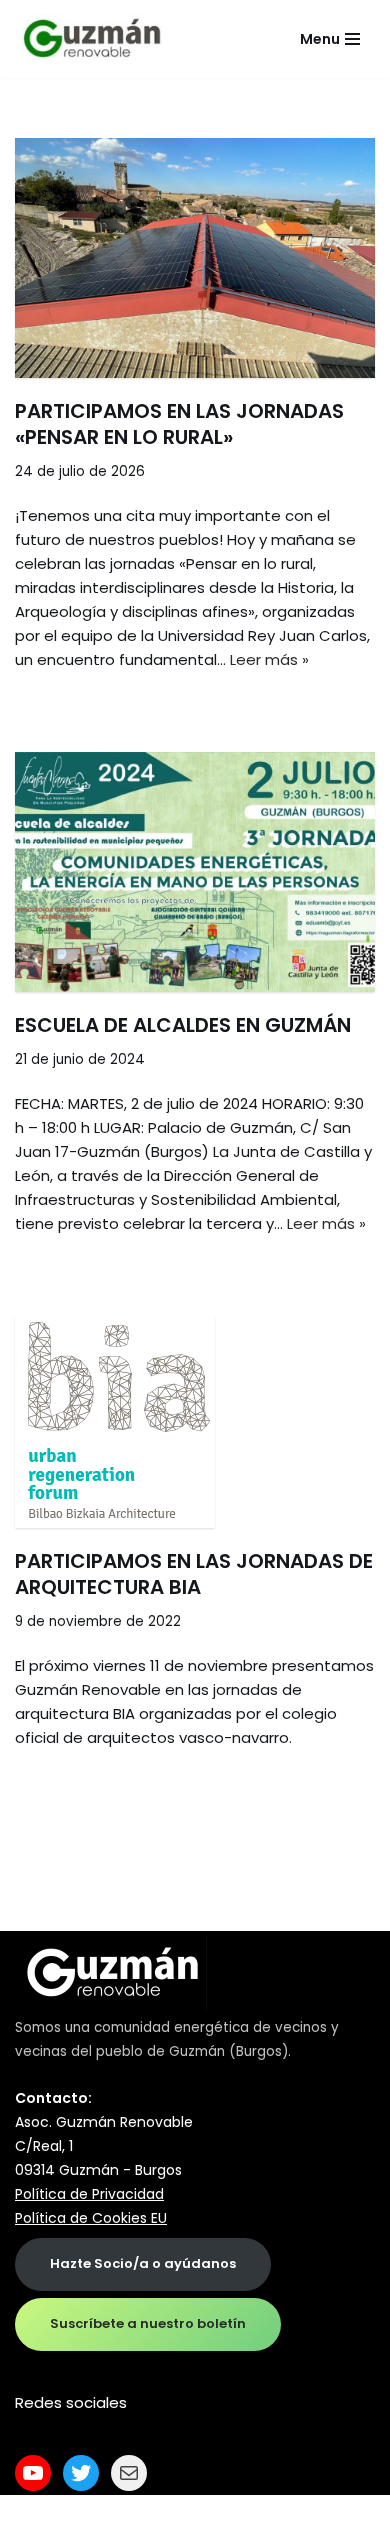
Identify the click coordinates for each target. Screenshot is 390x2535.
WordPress (249, 2514)
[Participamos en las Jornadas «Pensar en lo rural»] (195, 258)
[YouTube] (33, 2473)
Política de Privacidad (89, 2194)
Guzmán (197, 2051)
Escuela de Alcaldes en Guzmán (183, 1025)
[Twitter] (81, 2473)
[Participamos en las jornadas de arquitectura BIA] (195, 1422)
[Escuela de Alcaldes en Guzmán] (195, 872)
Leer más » (269, 659)
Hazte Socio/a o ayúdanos (143, 2263)
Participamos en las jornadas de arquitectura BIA (194, 1574)
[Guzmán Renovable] (91, 39)
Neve (34, 2514)
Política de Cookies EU (91, 2218)
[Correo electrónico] (129, 2473)
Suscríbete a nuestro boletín (148, 2323)
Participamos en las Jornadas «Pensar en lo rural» (179, 424)
